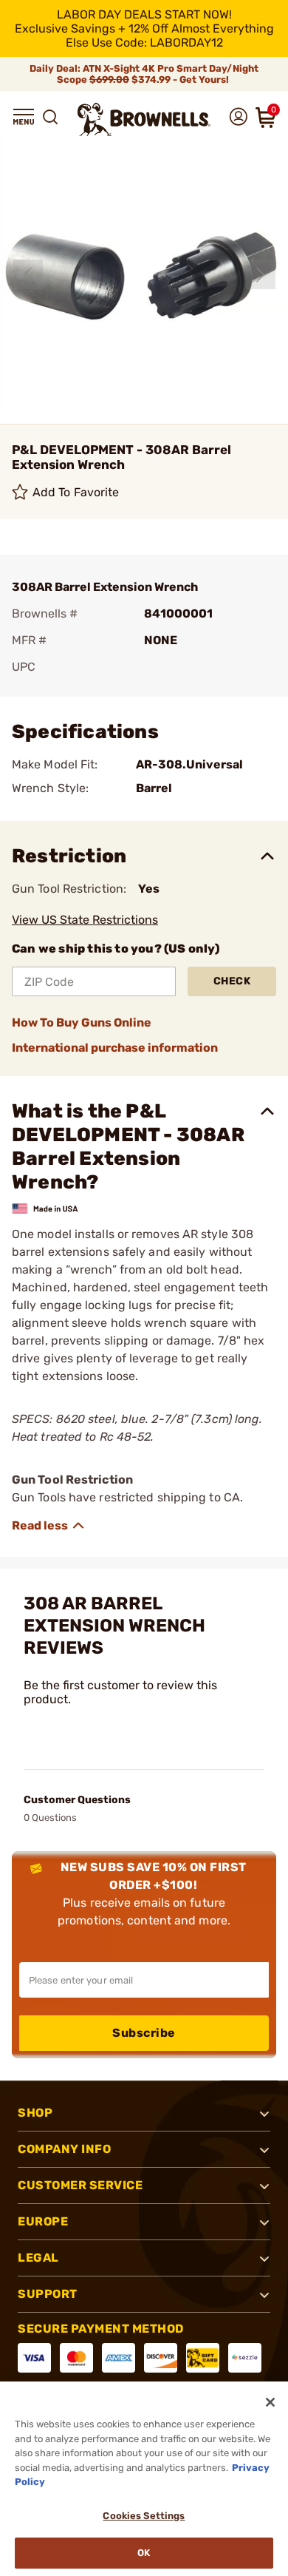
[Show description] (49, 1526)
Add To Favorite (76, 492)
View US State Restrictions (85, 920)
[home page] (144, 119)
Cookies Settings (144, 2516)
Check (232, 981)
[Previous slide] (28, 274)
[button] (24, 117)
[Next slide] (261, 274)
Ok (144, 2553)
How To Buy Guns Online (82, 1022)
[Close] (270, 2402)
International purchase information (115, 1048)
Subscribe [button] (144, 2033)
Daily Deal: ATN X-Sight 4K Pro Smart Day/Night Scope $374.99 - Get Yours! (144, 74)
